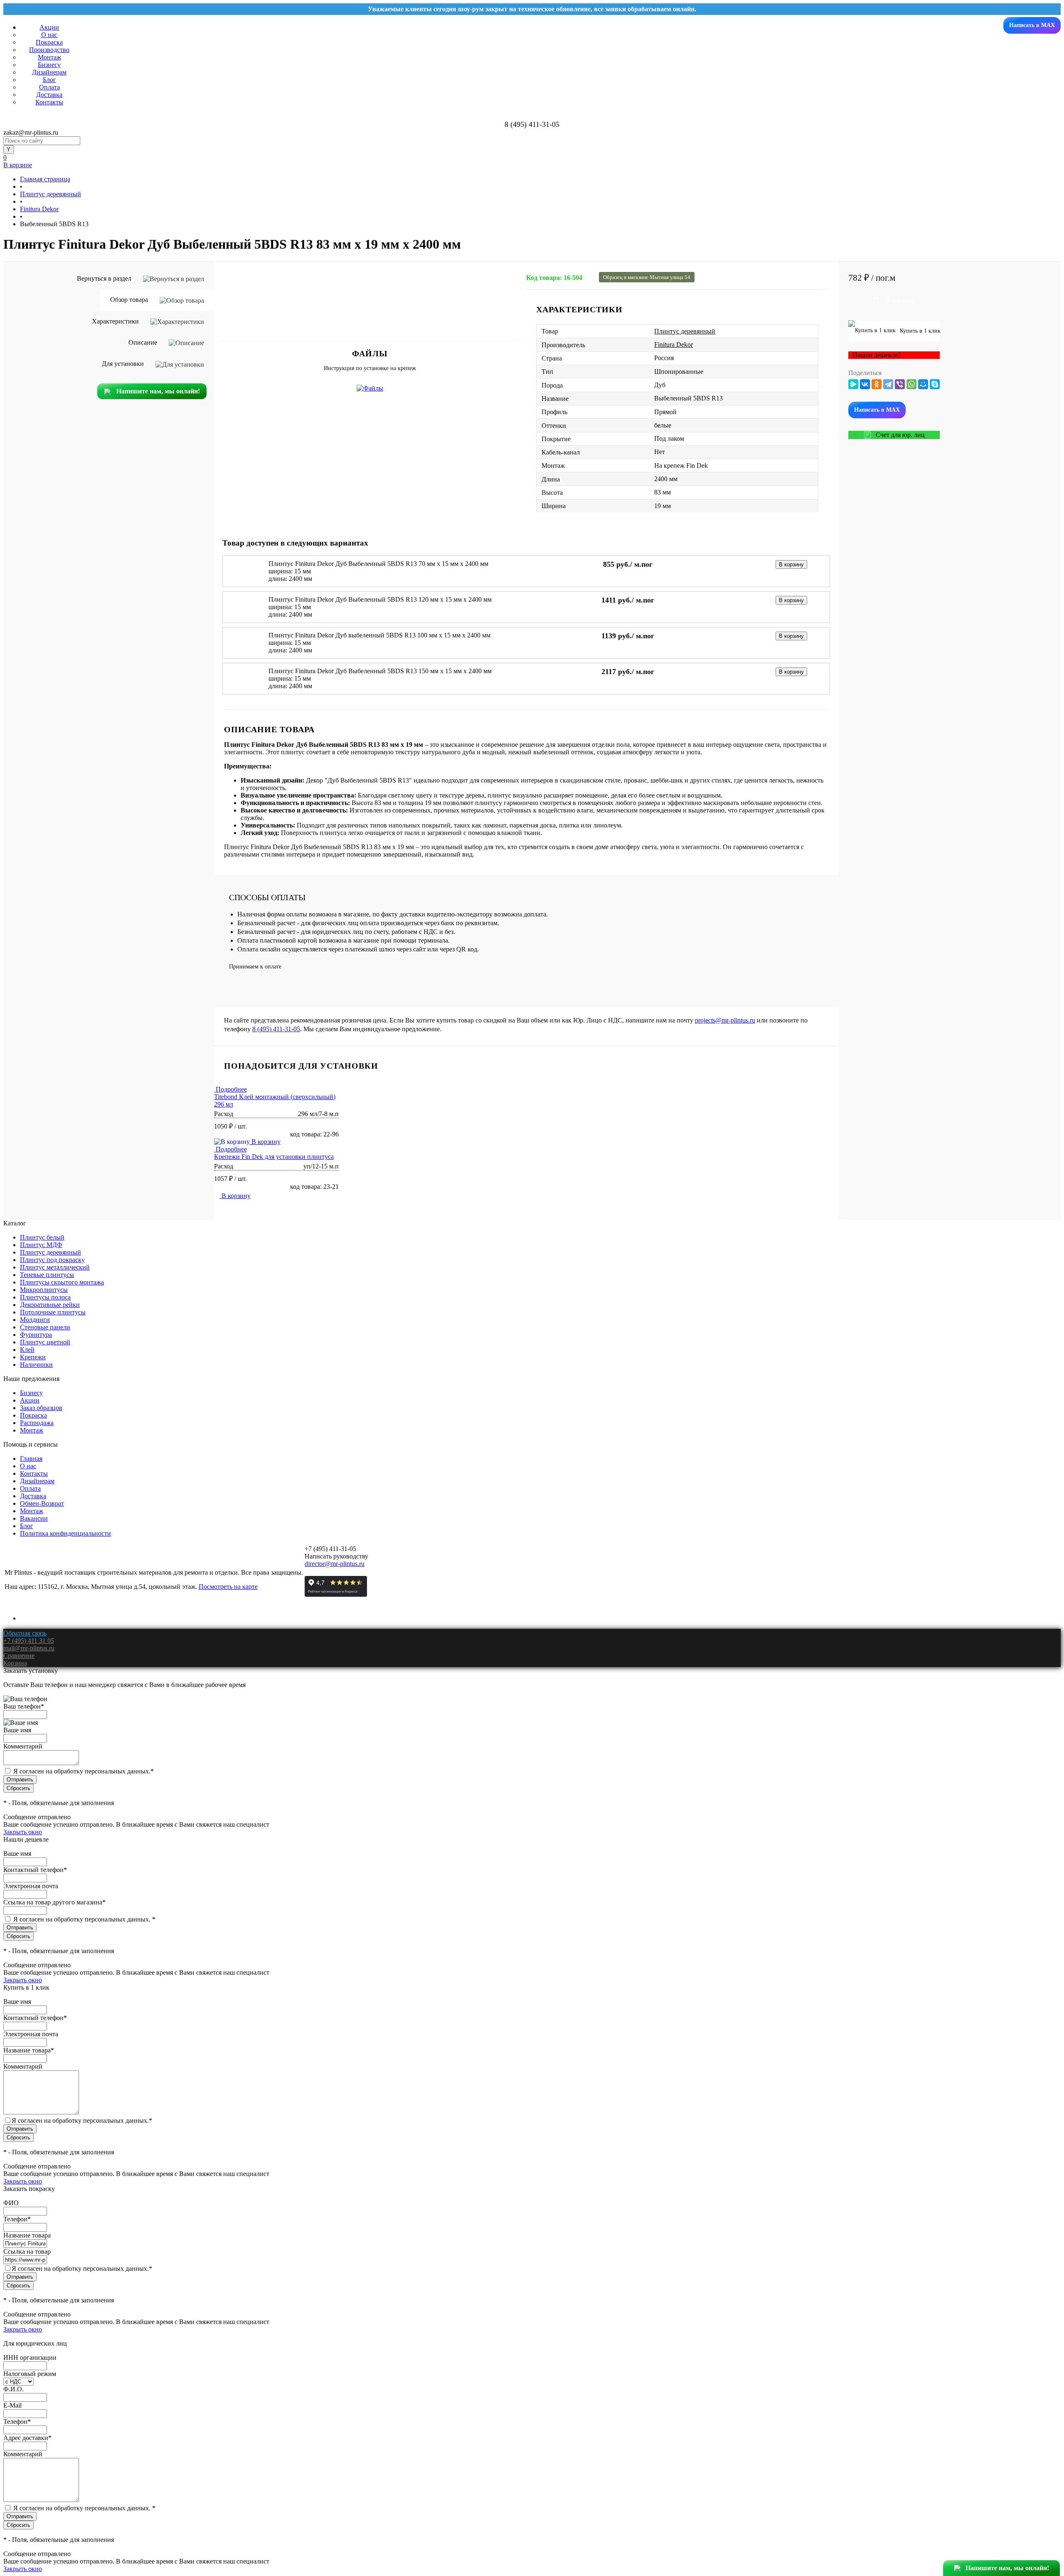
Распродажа (37, 1423)
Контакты (49, 102)
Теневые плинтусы (47, 1275)
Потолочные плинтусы (53, 1312)
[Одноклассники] (877, 384)
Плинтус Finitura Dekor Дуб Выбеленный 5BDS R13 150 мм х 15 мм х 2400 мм (380, 671)
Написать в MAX (1032, 25)
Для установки (124, 364)
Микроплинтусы (44, 1290)
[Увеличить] (370, 275)
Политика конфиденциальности (65, 1533)
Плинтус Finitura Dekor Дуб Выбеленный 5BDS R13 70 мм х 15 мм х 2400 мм (378, 564)
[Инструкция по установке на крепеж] (370, 388)
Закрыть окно (23, 1832)
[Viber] (900, 384)
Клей (27, 1350)
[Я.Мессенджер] (853, 384)
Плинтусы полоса (45, 1297)
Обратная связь (25, 1633)
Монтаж (49, 57)
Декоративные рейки (50, 1305)
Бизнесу (49, 65)
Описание (144, 342)
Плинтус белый (42, 1237)
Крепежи (33, 1357)
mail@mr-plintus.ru (29, 1648)
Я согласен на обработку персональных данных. (84, 1771)
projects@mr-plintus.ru (725, 1020)
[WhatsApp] (911, 384)
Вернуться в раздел (105, 278)
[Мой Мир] (923, 384)
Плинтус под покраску (52, 1260)
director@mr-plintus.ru (335, 1564)
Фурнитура (36, 1335)
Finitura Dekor (674, 345)
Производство (49, 50)
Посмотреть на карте (228, 1587)
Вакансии (34, 1518)
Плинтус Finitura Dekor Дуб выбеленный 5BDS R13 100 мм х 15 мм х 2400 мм (379, 635)
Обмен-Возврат (42, 1503)
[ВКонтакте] (865, 384)
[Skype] (935, 384)
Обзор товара (130, 300)
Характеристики (116, 321)
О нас (49, 35)
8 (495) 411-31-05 (276, 1029)
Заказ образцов (41, 1408)
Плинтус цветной (45, 1342)
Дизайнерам (49, 72)
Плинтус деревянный (685, 331)
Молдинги (35, 1320)
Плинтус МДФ (41, 1245)
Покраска (49, 42)
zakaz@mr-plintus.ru (31, 132)
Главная (31, 1458)
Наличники (36, 1365)
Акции (49, 27)
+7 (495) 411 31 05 (29, 1641)
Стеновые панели (45, 1327)
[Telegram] (888, 384)
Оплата (49, 87)
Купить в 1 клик (919, 331)
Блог (49, 80)
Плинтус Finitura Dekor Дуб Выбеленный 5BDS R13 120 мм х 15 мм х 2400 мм (380, 599)
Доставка (49, 95)
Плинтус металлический (55, 1267)
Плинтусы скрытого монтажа (62, 1282)
